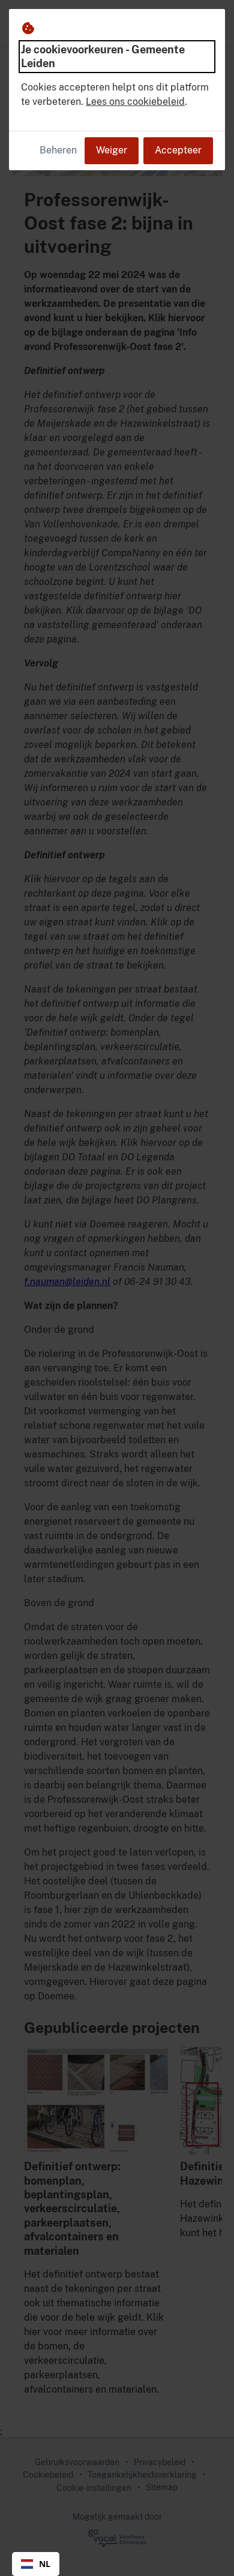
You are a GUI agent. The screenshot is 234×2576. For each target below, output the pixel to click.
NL (45, 2564)
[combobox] (36, 2564)
